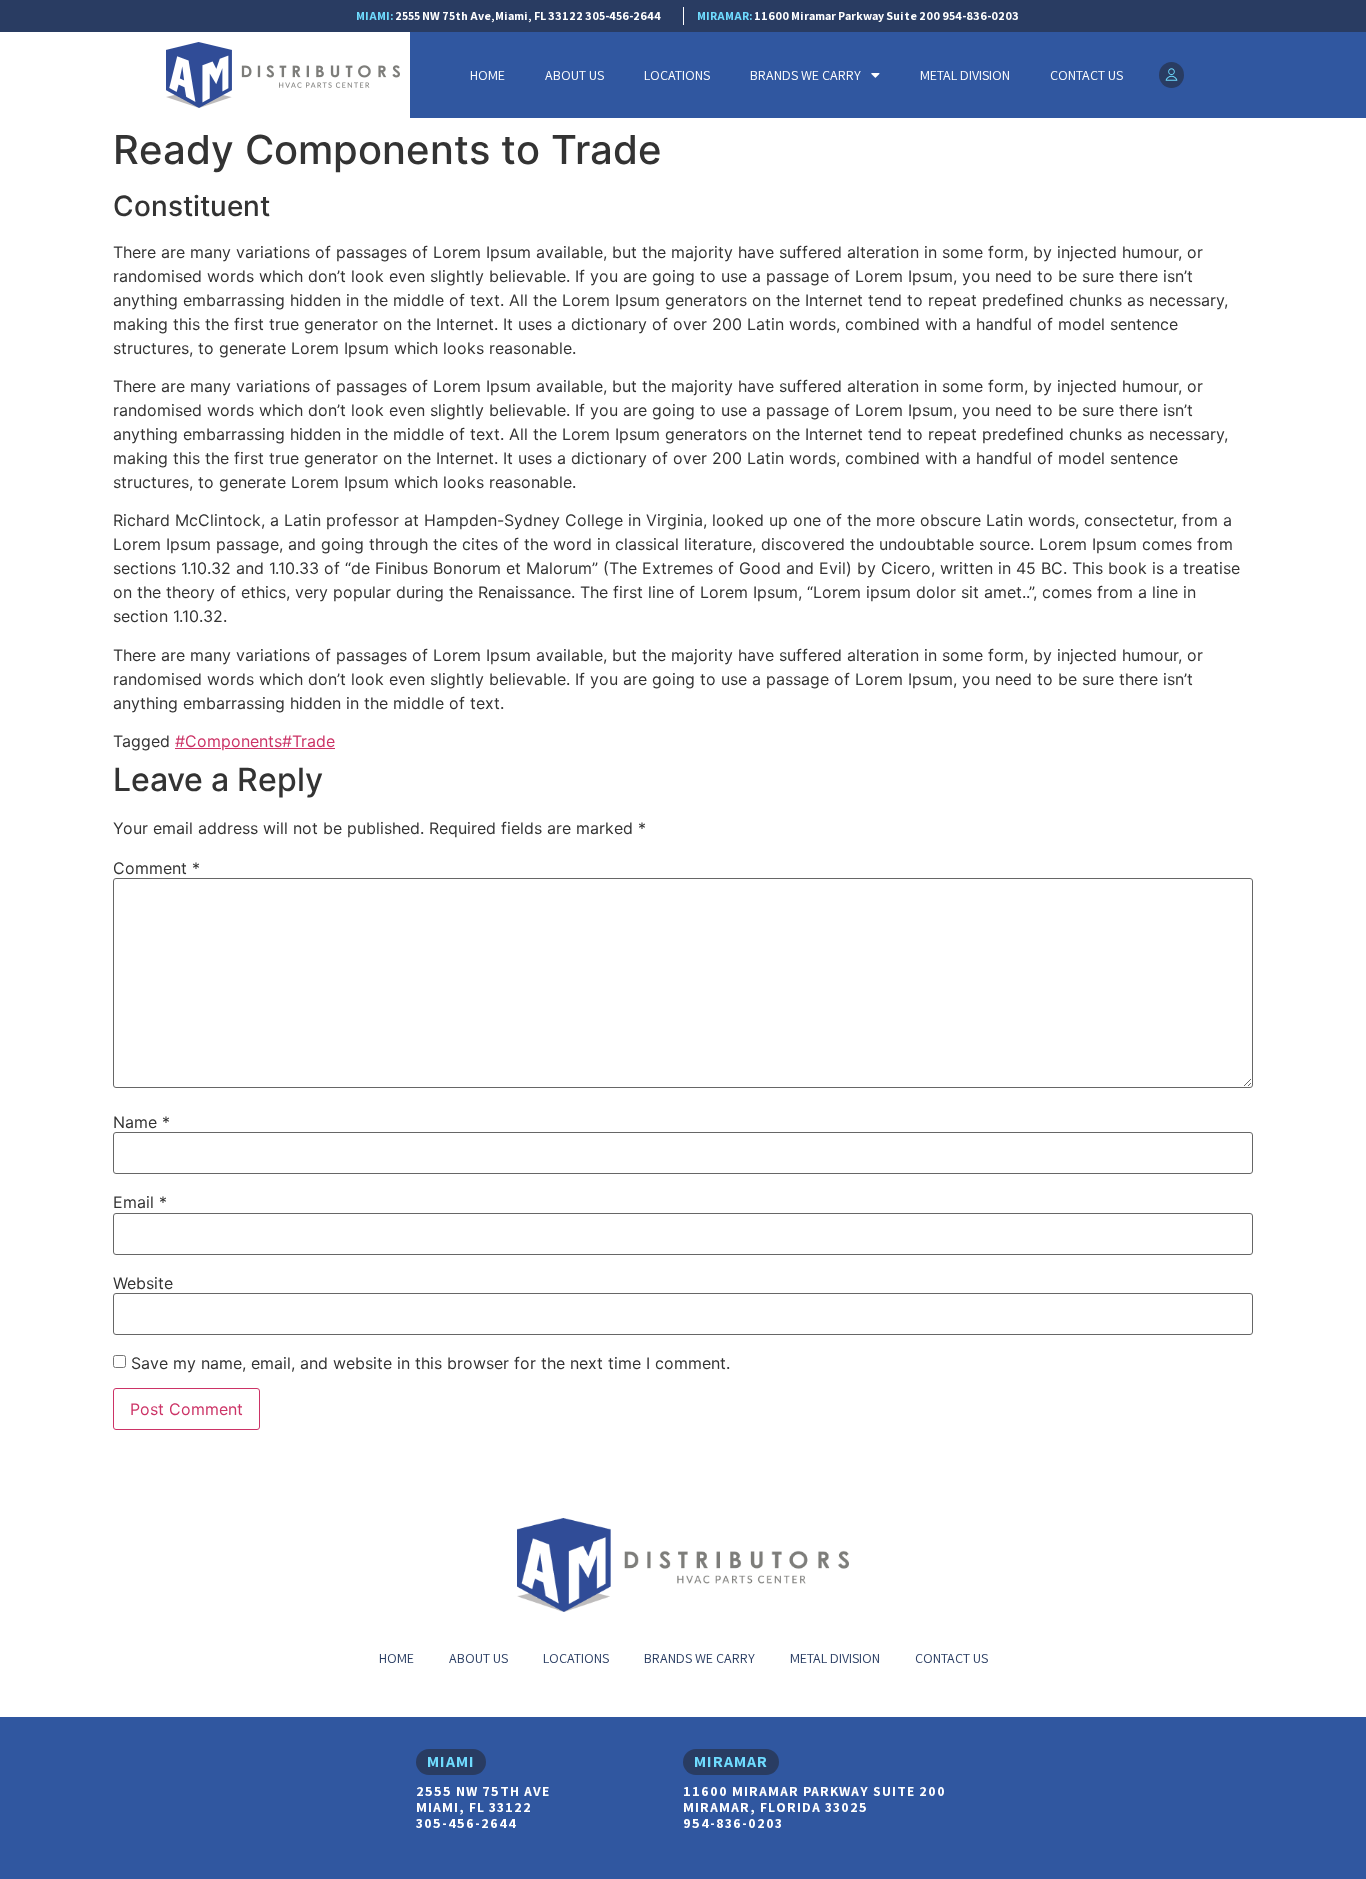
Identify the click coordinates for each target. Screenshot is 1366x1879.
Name (141, 1122)
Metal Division (965, 75)
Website (143, 1283)
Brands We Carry (805, 75)
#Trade (308, 741)
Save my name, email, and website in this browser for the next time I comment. (430, 1363)
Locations (677, 75)
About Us (574, 75)
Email (140, 1202)
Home (487, 75)
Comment (156, 868)
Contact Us (1086, 75)
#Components (228, 741)
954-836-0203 (980, 15)
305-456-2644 (623, 15)
